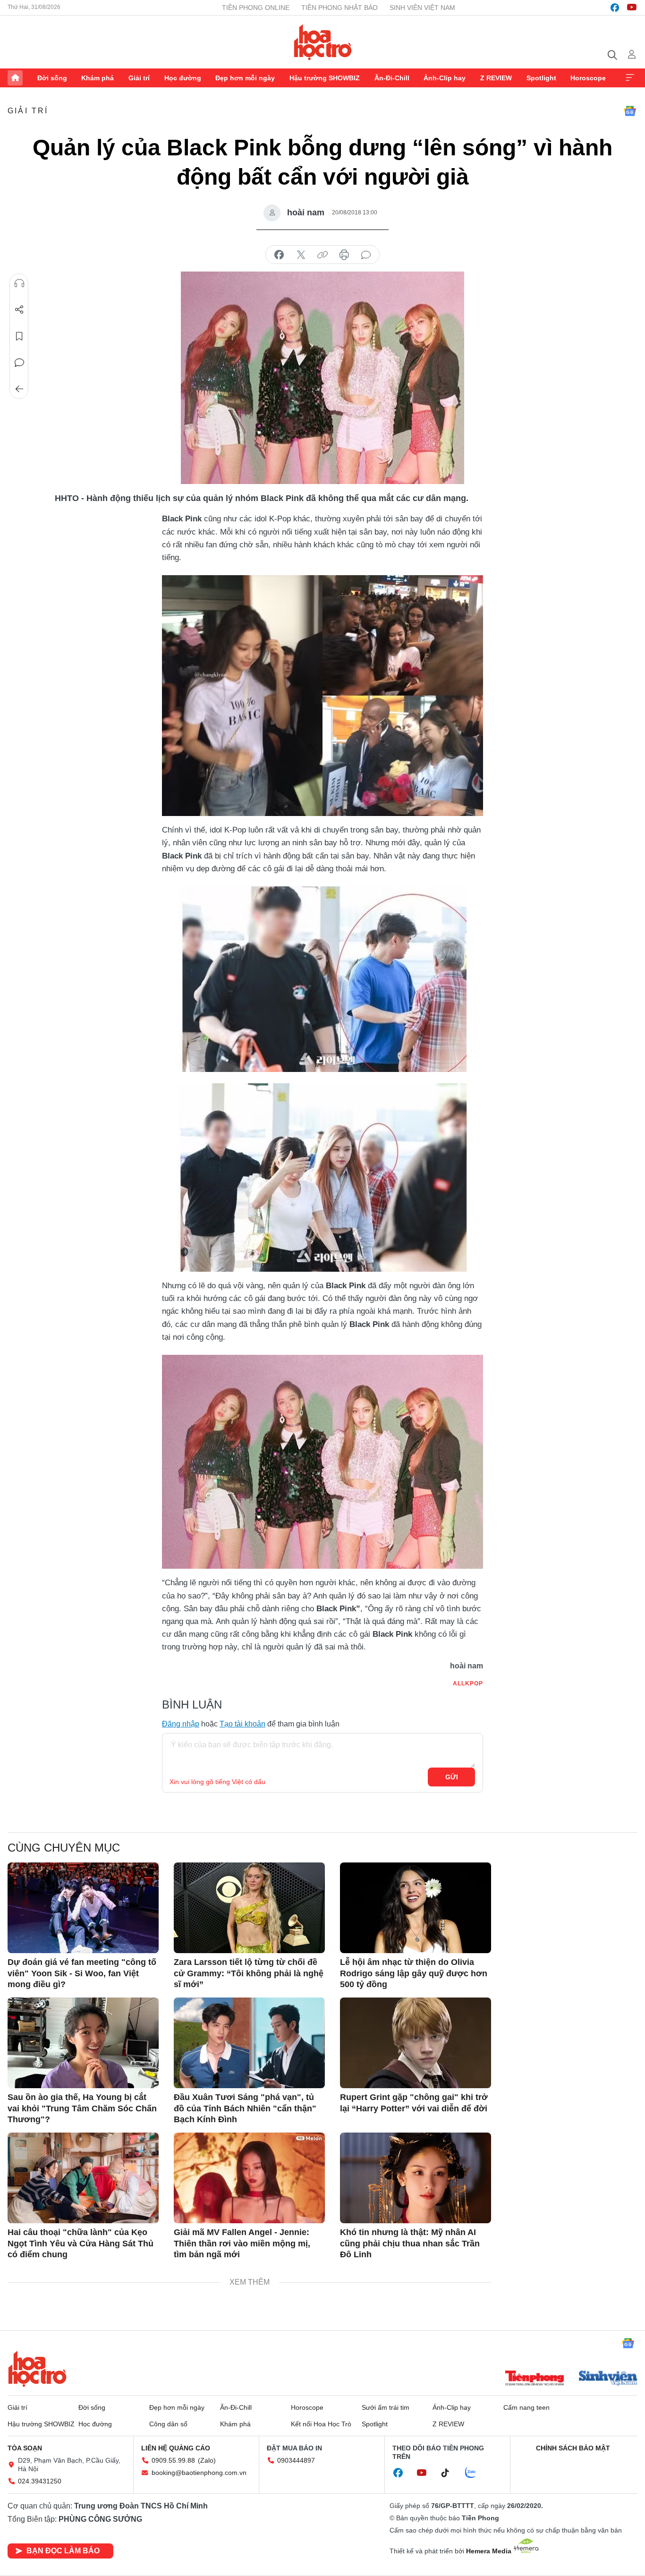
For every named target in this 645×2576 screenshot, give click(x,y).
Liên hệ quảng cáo (176, 2448)
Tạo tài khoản (242, 1724)
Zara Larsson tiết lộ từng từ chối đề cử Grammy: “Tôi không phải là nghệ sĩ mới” (249, 1973)
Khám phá (98, 78)
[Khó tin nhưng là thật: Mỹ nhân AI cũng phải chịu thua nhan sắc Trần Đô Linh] (416, 2178)
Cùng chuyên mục (64, 1848)
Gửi (452, 1777)
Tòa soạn (25, 2448)
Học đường (183, 78)
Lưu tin (19, 336)
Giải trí (139, 78)
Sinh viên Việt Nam (422, 8)
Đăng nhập (181, 1724)
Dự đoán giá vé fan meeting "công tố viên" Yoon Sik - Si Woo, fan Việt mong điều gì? (82, 1973)
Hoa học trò (37, 2369)
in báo (344, 255)
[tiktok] (450, 2473)
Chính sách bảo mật (573, 2448)
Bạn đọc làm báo (63, 2551)
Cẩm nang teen (526, 2407)
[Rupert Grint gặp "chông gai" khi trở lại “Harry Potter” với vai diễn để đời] (416, 2043)
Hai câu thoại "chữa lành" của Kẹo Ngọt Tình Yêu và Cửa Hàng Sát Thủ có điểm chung (81, 2243)
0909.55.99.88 (173, 2460)
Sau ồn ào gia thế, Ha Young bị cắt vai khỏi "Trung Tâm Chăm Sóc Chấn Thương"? (82, 2108)
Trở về (19, 389)
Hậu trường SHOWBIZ (325, 78)
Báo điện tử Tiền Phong (323, 42)
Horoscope (588, 78)
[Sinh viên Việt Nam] (608, 2379)
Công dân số (168, 2424)
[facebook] (615, 8)
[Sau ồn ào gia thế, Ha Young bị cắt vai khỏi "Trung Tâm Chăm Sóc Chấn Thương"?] (83, 2043)
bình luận (366, 255)
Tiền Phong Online (256, 8)
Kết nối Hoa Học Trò (321, 2424)
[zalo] (475, 2473)
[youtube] (632, 8)
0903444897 (296, 2460)
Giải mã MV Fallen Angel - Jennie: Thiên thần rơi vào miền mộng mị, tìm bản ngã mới (242, 2243)
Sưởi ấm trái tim (386, 2407)
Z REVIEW (496, 78)
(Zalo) (207, 2460)
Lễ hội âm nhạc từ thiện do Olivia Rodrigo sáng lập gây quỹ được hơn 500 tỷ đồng (414, 1973)
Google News (630, 111)
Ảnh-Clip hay (445, 78)
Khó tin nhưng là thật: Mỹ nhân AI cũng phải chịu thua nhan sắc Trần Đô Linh (410, 2243)
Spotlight (541, 78)
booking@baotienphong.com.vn (199, 2473)
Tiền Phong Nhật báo (339, 8)
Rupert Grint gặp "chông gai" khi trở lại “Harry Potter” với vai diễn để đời (414, 2103)
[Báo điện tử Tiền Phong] (535, 2379)
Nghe (19, 283)
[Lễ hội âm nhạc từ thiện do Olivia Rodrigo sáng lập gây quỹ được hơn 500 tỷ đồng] (416, 1908)
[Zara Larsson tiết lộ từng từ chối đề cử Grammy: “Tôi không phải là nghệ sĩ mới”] (249, 1908)
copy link (322, 255)
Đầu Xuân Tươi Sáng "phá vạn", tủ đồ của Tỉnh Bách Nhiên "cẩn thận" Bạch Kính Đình (245, 2108)
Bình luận (19, 363)
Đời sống (52, 78)
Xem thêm (630, 78)
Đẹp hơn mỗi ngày (245, 78)
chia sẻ (279, 255)
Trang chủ (15, 78)
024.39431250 (40, 2481)
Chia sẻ (19, 310)
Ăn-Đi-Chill (392, 78)
